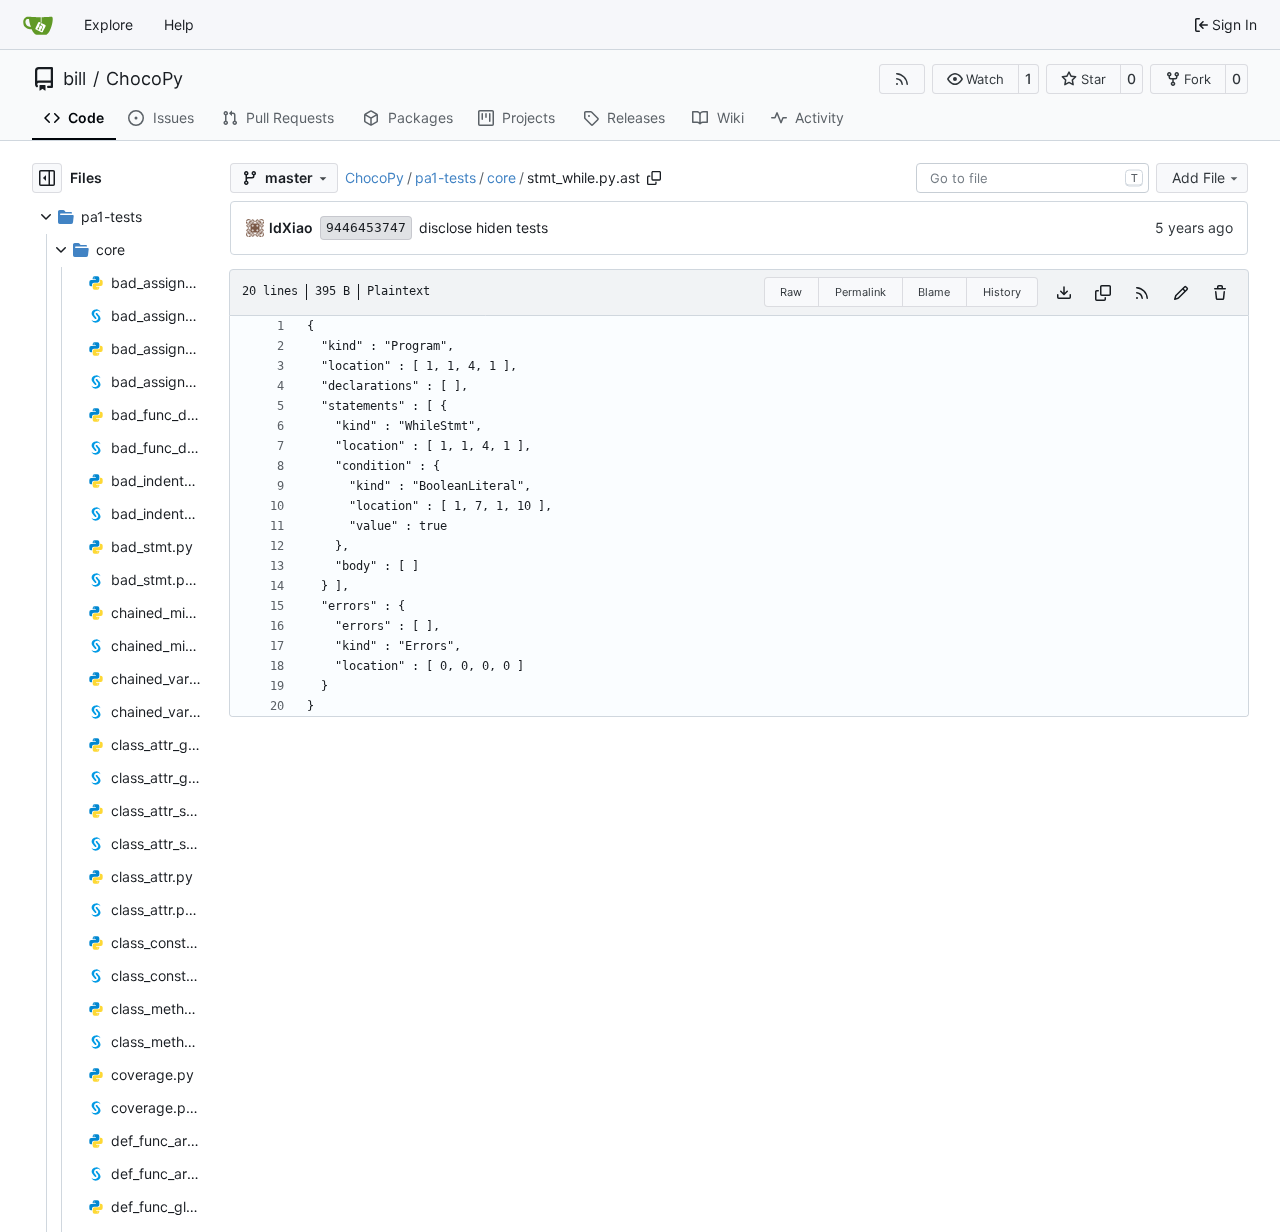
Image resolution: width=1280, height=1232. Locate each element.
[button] (975, 79)
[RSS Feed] (902, 79)
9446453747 (366, 227)
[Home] (38, 25)
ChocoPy (144, 79)
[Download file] (1064, 292)
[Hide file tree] (47, 178)
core (501, 177)
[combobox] (1032, 178)
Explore (108, 24)
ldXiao (291, 227)
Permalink (860, 292)
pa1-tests (445, 177)
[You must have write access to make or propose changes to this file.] (1220, 292)
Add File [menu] (1198, 177)
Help (179, 24)
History (1002, 292)
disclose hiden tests (483, 227)
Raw (791, 292)
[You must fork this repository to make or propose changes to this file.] (1181, 292)
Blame (934, 292)
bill (74, 79)
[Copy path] (654, 178)
